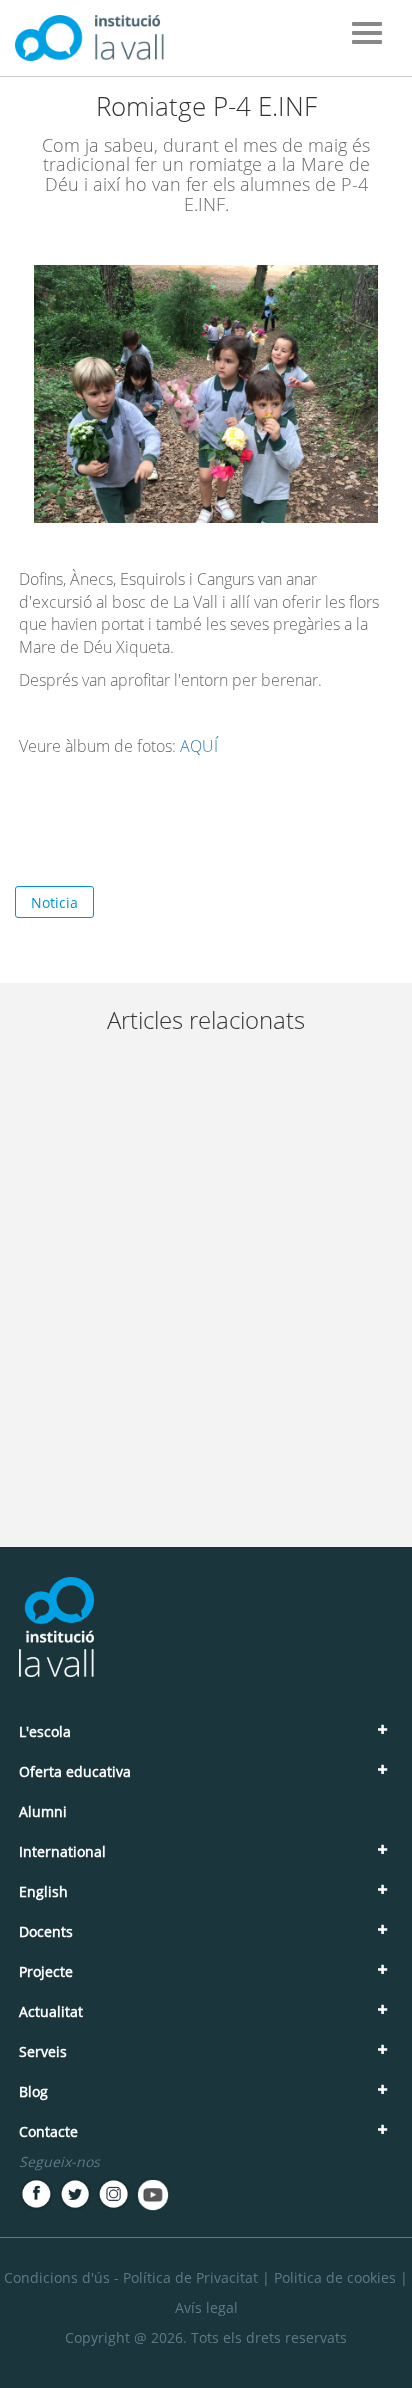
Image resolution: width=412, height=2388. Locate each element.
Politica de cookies (335, 2277)
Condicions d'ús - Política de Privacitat (131, 2277)
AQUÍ (199, 746)
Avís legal (206, 2307)
